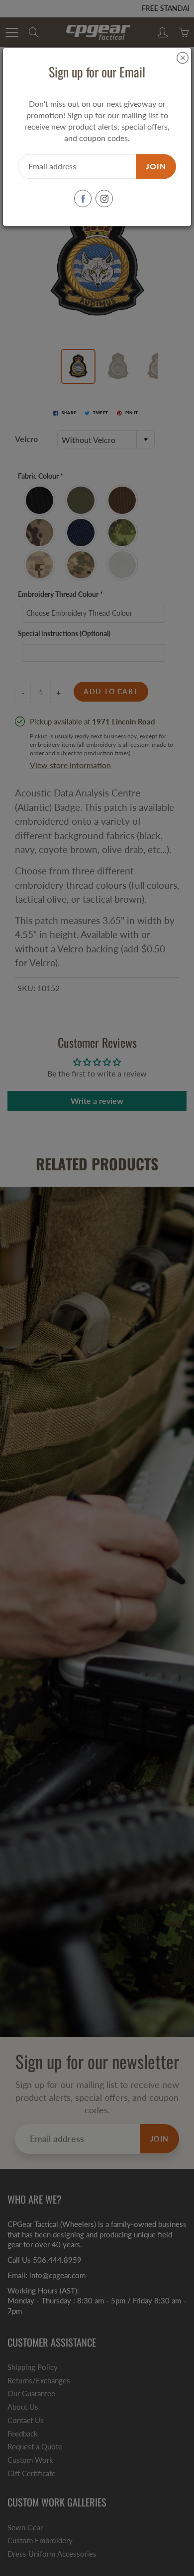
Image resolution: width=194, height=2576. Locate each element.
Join (156, 166)
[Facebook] (83, 199)
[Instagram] (104, 199)
